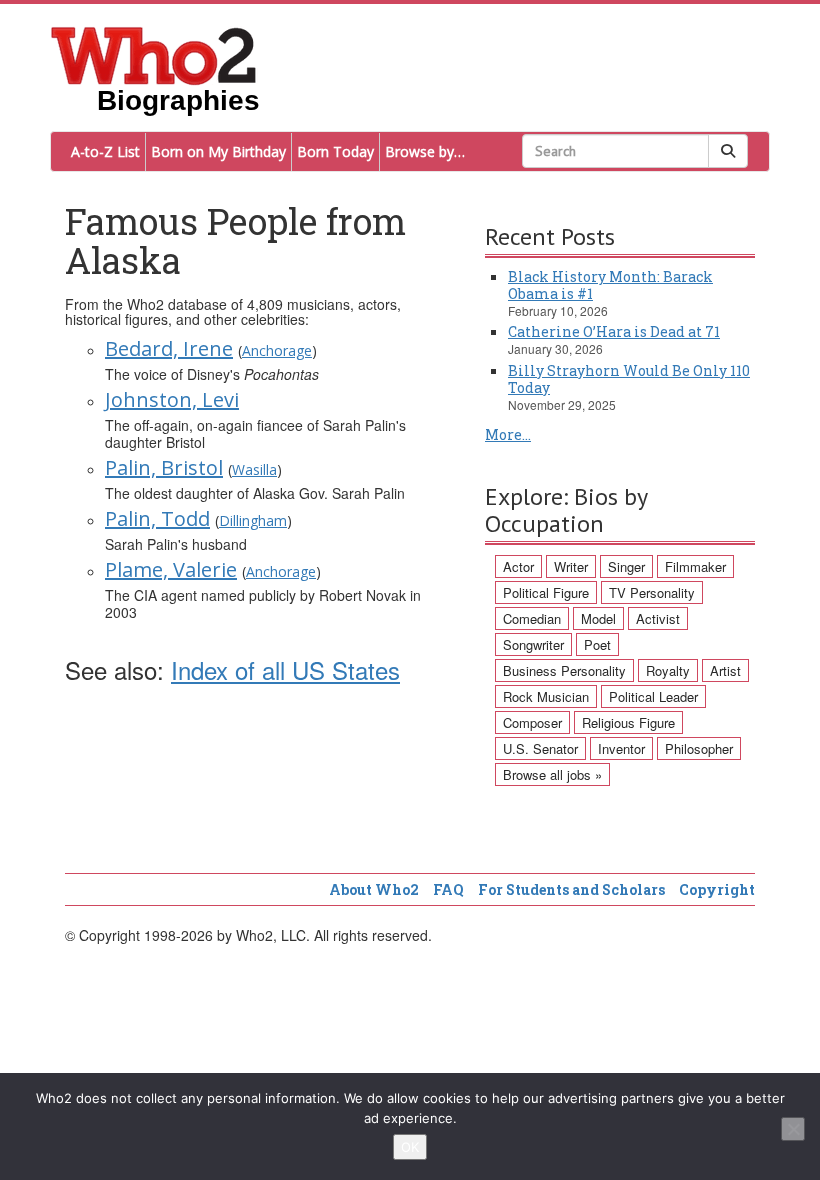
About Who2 (374, 889)
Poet (597, 644)
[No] (793, 1129)
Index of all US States (285, 669)
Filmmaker (695, 566)
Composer (532, 722)
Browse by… (425, 151)
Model (598, 618)
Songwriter (533, 644)
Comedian (532, 618)
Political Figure (546, 592)
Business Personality (564, 670)
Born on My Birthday (218, 151)
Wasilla (254, 469)
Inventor (621, 748)
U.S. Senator (540, 748)
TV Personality (652, 592)
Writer (571, 566)
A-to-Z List (105, 151)
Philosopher (699, 748)
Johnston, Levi (172, 399)
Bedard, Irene (169, 348)
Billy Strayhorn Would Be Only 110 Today (629, 379)
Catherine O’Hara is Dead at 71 (614, 331)
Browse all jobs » (552, 774)
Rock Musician (546, 696)
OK (410, 1147)
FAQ (448, 889)
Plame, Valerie (171, 569)
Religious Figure (628, 722)
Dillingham (253, 520)
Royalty (668, 670)
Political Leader (653, 696)
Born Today (335, 151)
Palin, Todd (157, 518)
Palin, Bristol (164, 467)
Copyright (717, 889)
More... (508, 434)
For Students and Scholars (571, 889)
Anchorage (277, 350)
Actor (518, 566)
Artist (725, 670)
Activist (658, 618)
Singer (626, 566)
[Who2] (154, 54)
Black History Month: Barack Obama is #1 (610, 285)
